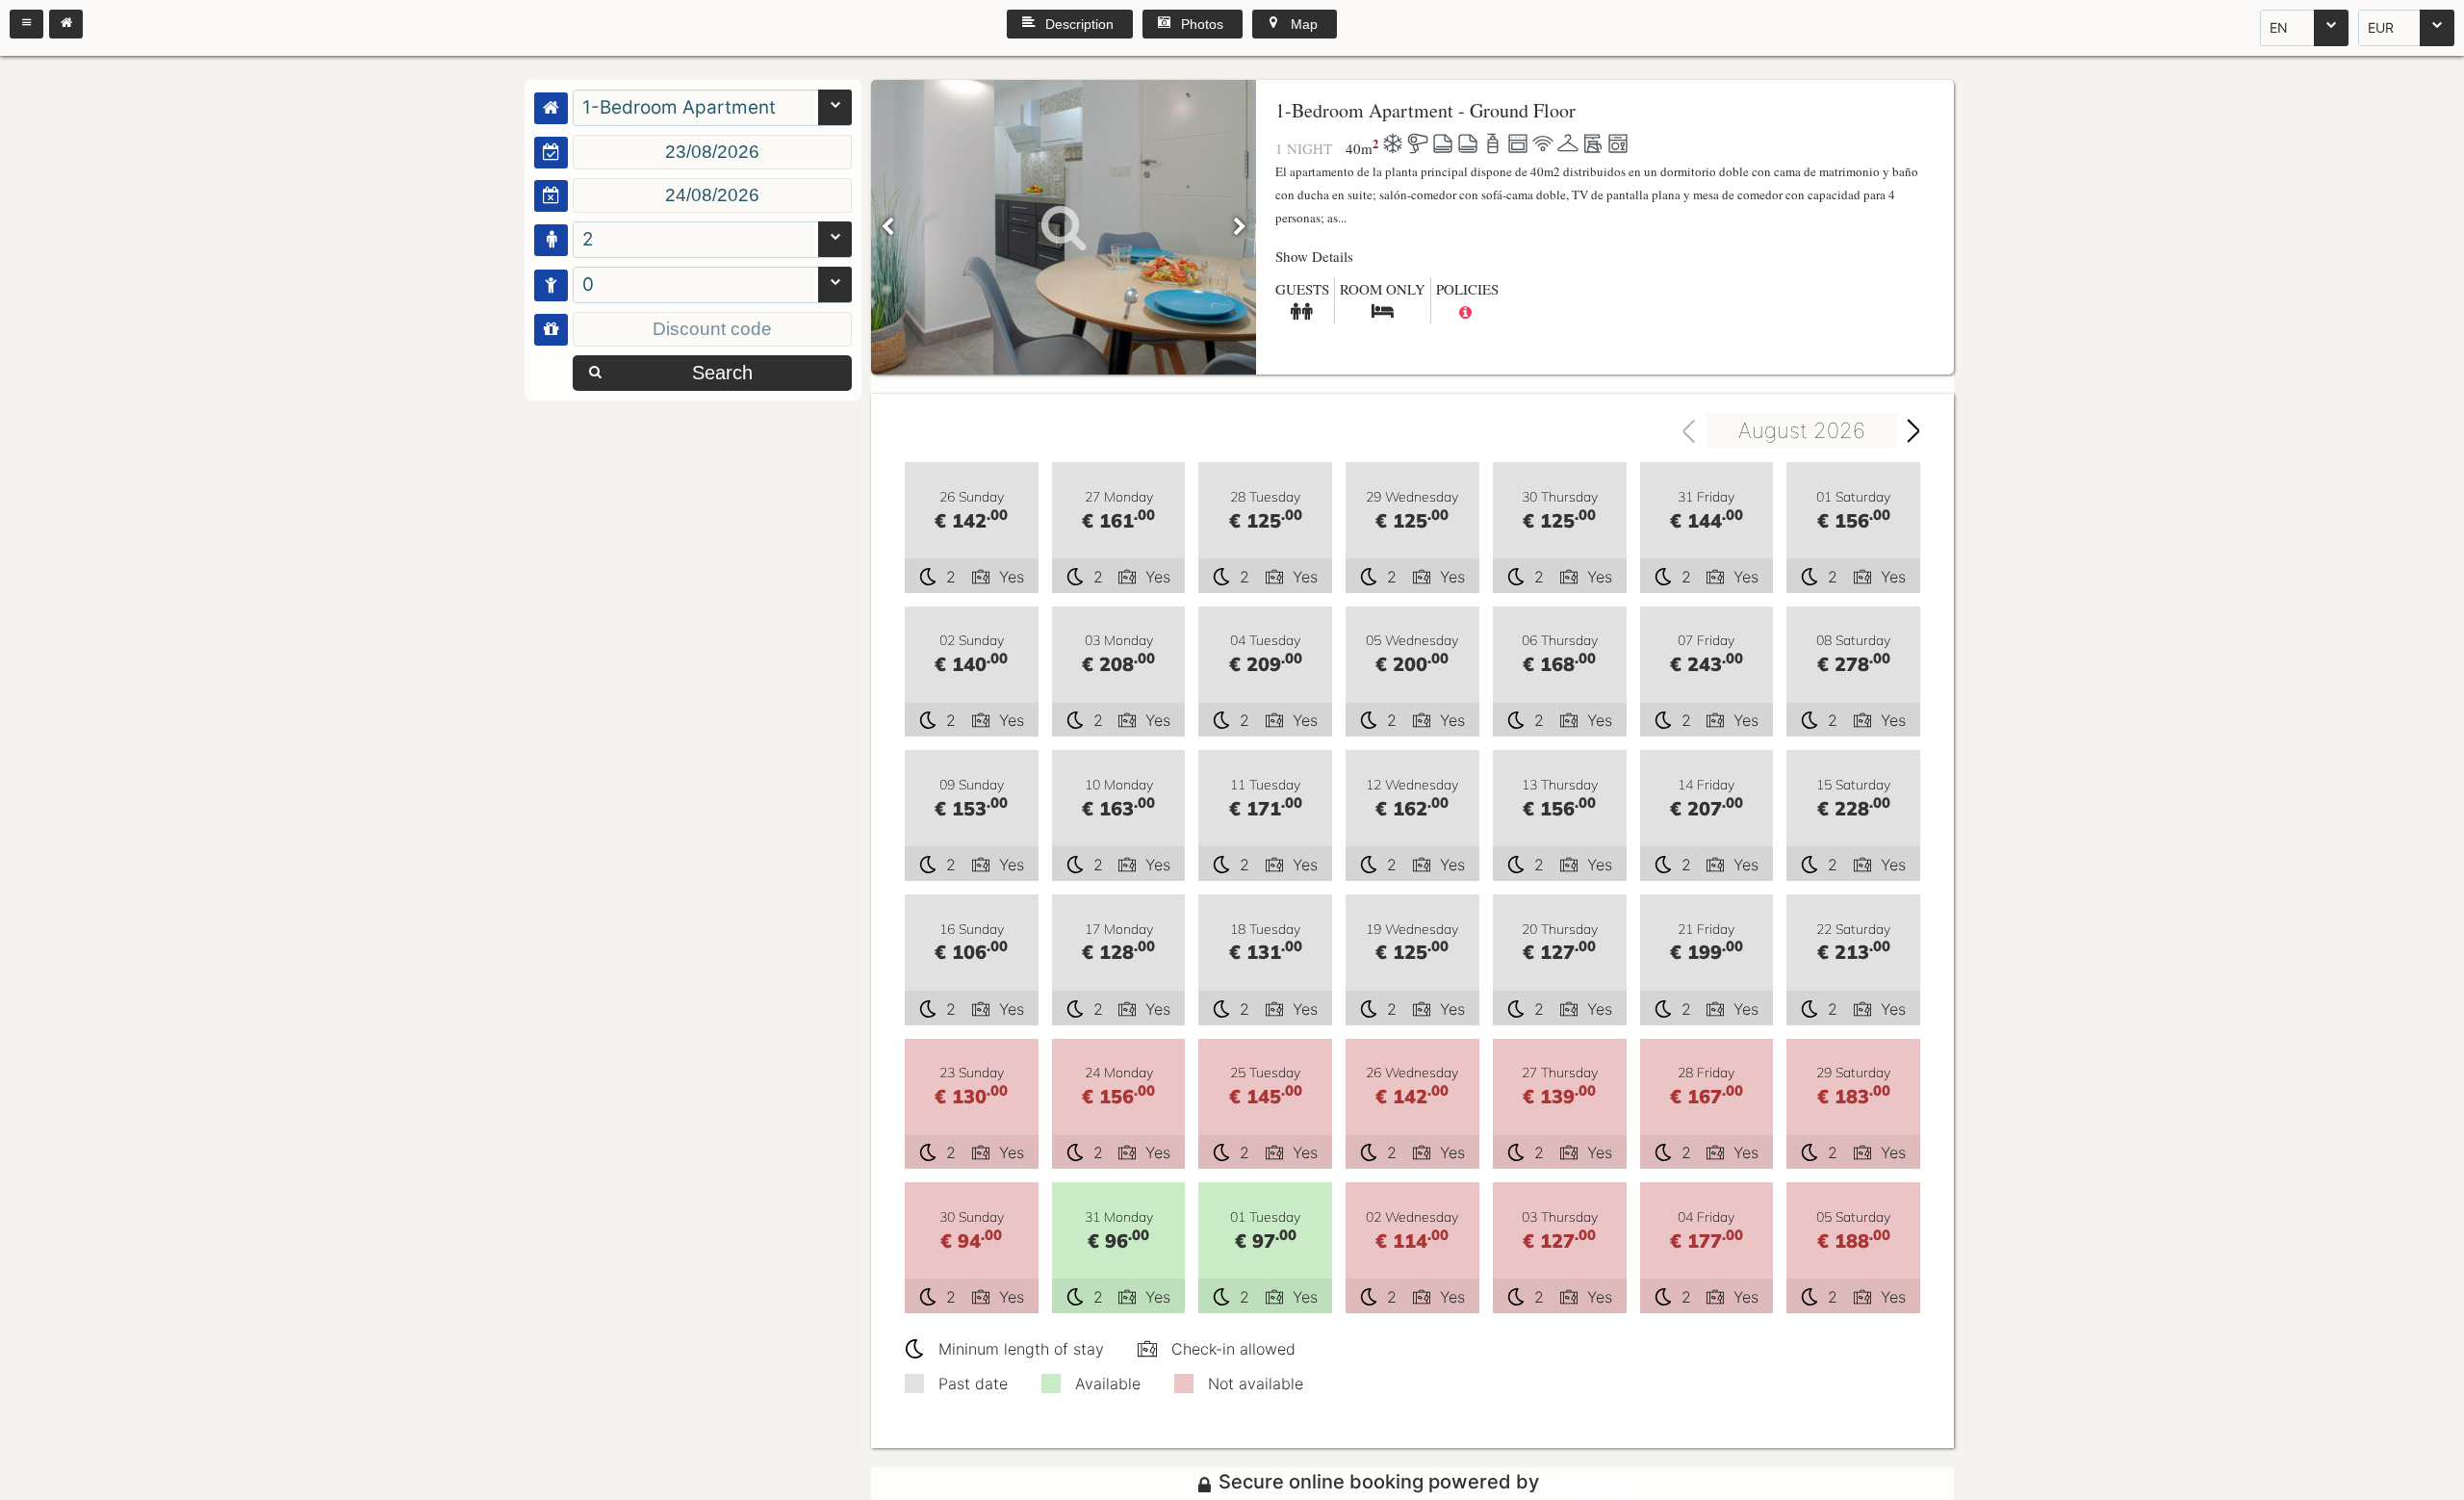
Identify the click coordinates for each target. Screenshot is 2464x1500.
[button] (26, 24)
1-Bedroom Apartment (679, 107)
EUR (2381, 27)
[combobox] (2304, 28)
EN (2279, 27)
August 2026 (1802, 430)
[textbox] (712, 152)
